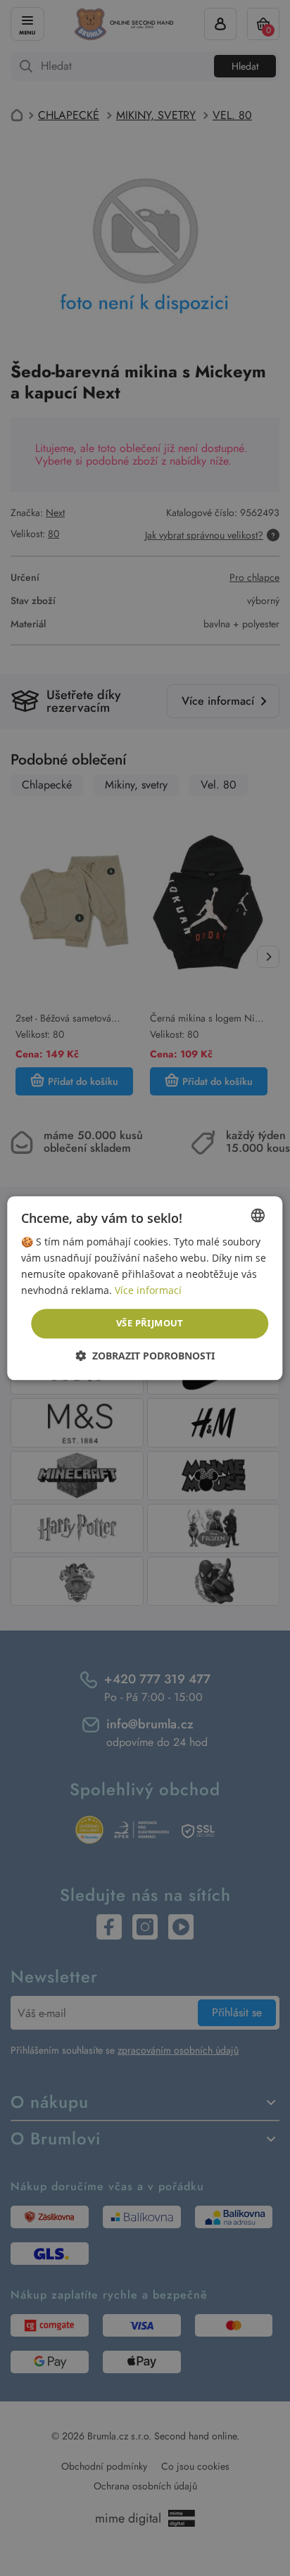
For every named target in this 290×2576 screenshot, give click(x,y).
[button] (145, 1356)
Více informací (148, 1290)
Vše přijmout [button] (150, 1324)
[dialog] (145, 1288)
